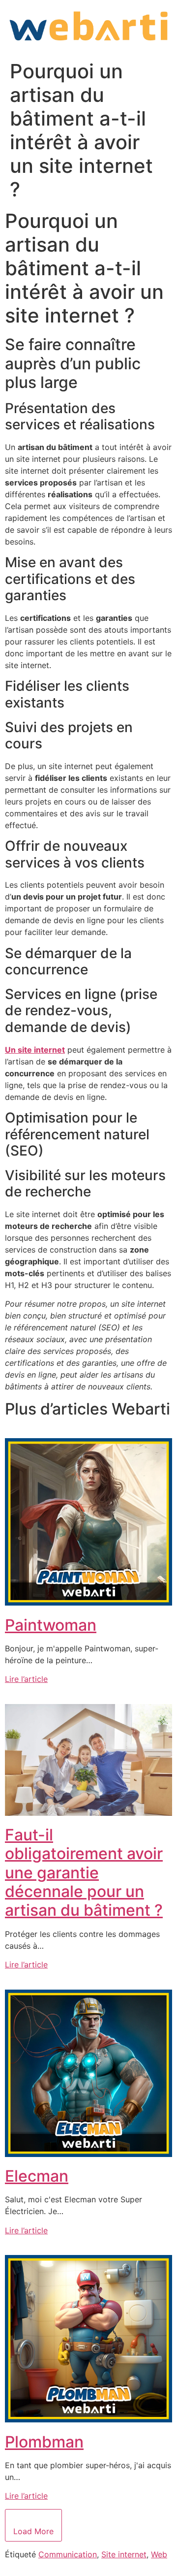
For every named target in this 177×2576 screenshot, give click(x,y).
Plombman (44, 2442)
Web (159, 2554)
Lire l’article (26, 1679)
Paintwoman (51, 1625)
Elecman (37, 2176)
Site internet (124, 2554)
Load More (33, 2531)
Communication (68, 2554)
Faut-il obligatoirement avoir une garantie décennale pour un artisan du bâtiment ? (84, 1873)
